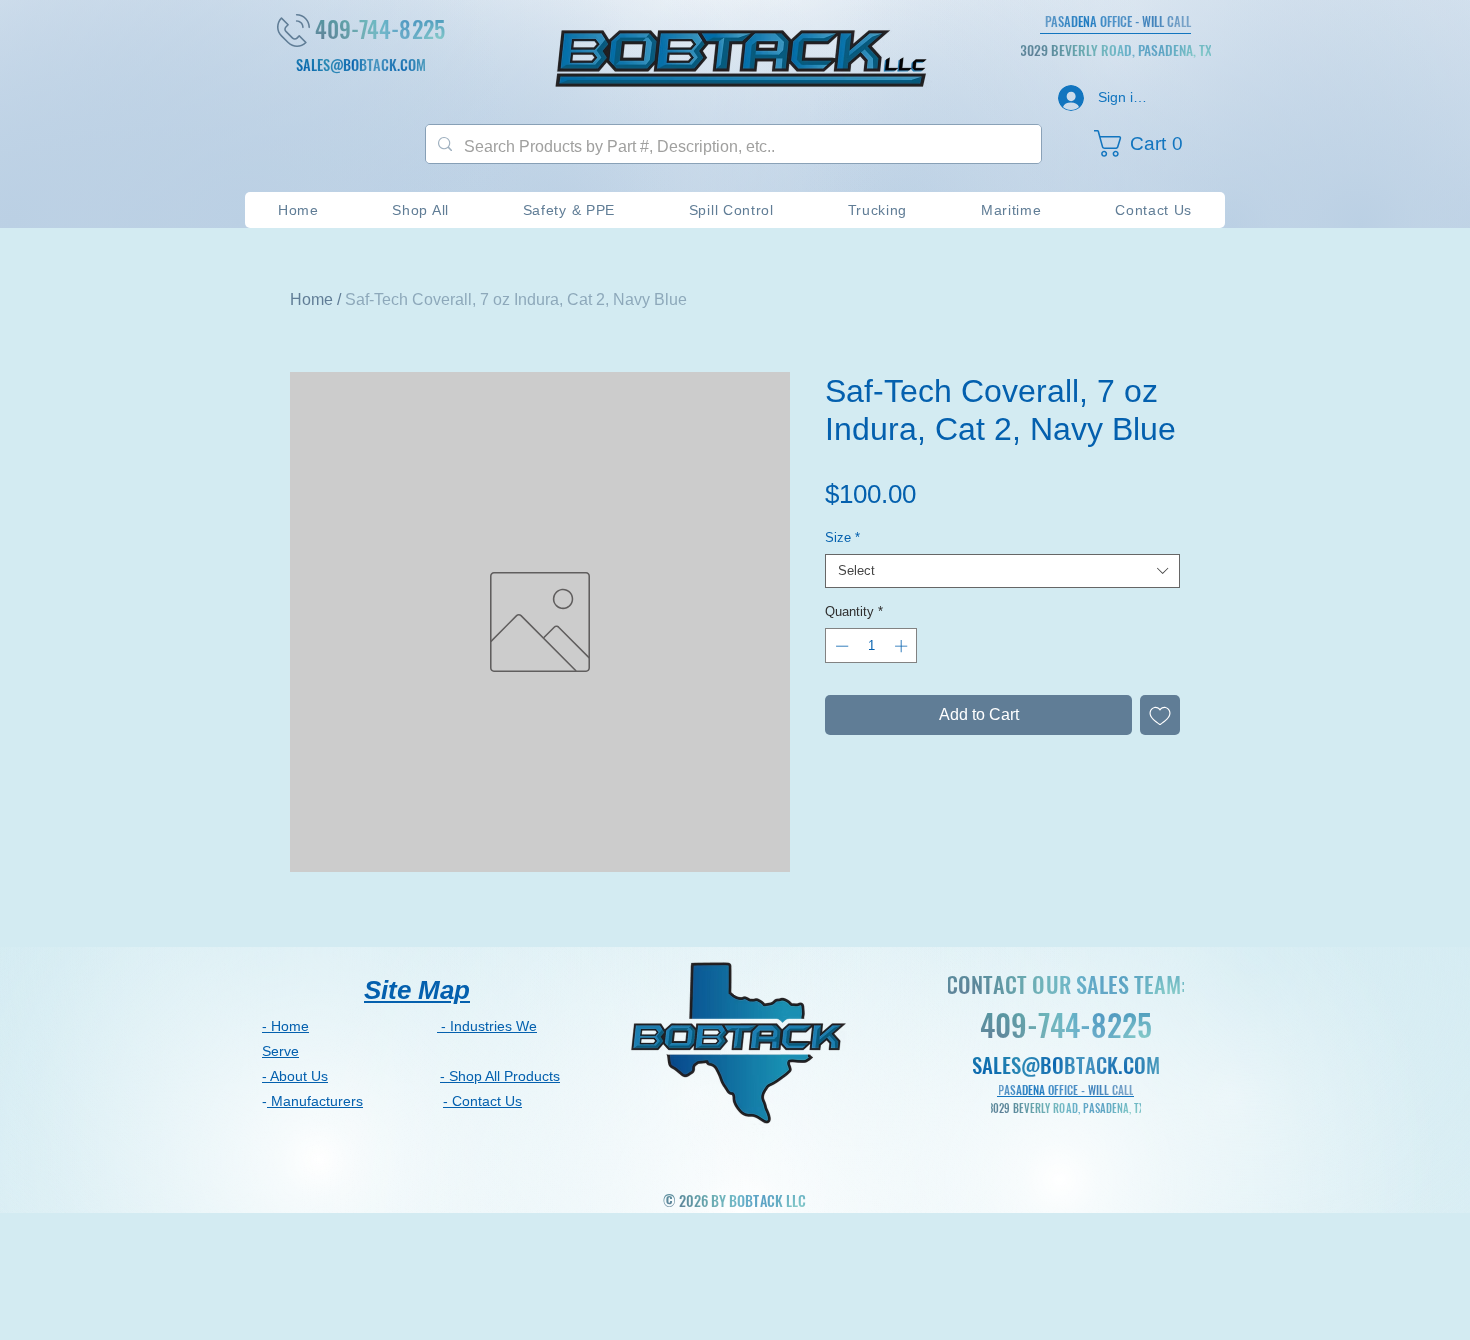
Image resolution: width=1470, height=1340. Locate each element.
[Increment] (903, 646)
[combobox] (1002, 571)
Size (842, 537)
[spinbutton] (871, 646)
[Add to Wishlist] (1160, 715)
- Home (285, 1026)
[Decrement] (840, 646)
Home (311, 299)
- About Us (295, 1076)
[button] (1148, 143)
